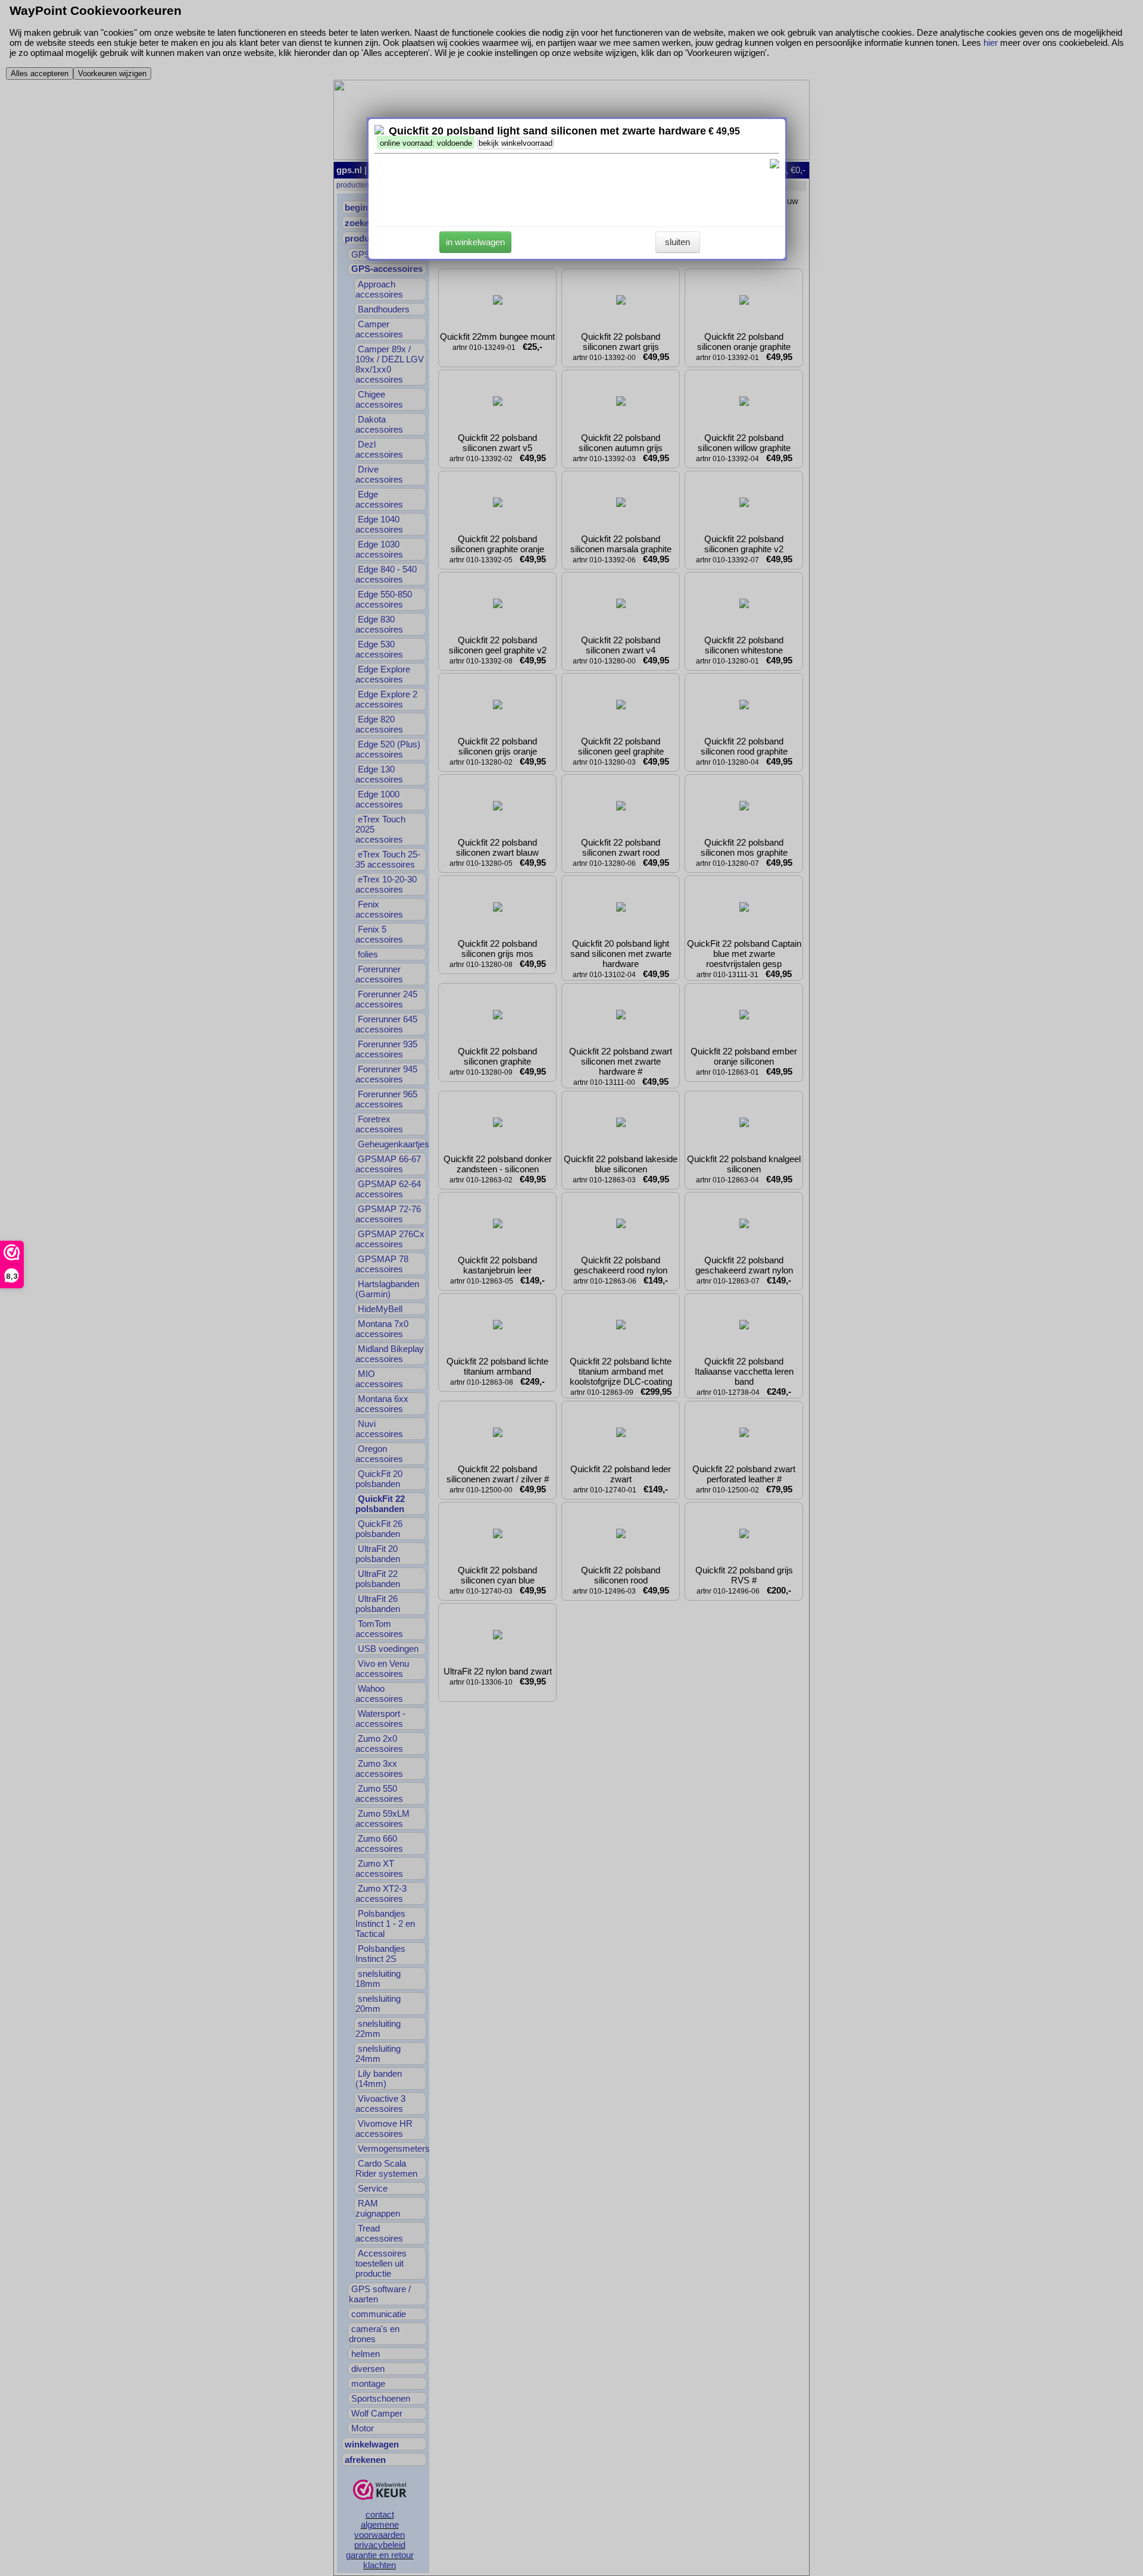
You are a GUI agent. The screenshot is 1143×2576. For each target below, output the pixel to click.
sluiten (677, 242)
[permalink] (379, 131)
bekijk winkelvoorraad (516, 143)
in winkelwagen (475, 242)
